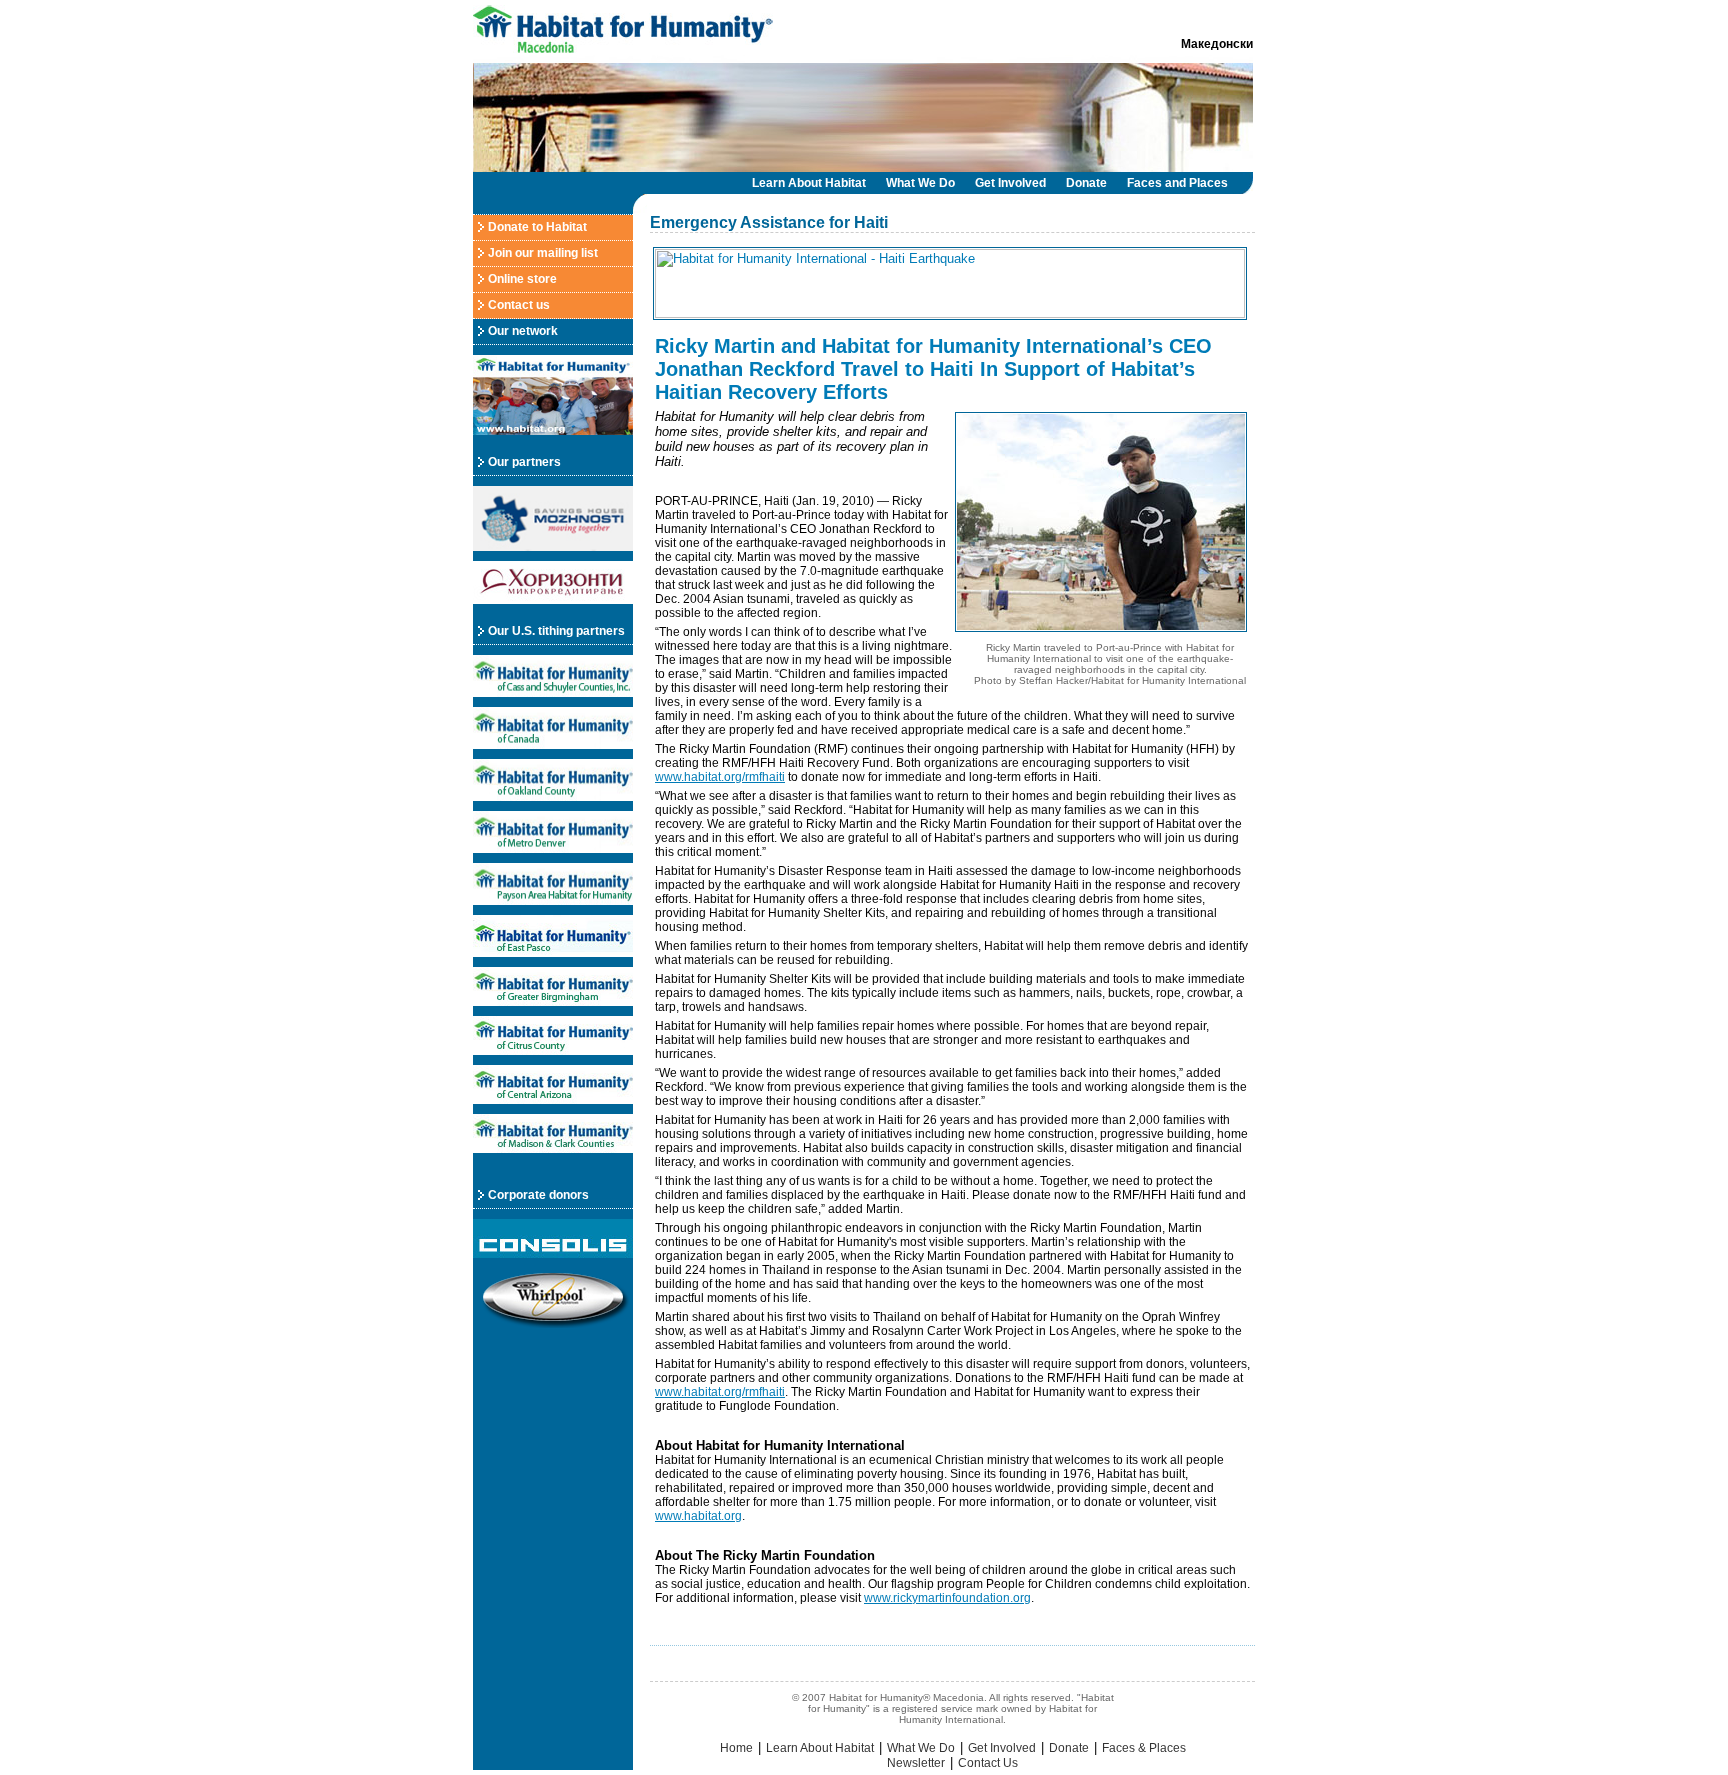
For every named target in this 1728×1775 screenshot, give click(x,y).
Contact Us (988, 1763)
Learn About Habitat (809, 183)
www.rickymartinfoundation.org (947, 1598)
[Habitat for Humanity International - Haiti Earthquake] (952, 314)
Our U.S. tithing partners (556, 631)
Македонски (1217, 44)
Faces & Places (1144, 1748)
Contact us (519, 305)
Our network (523, 331)
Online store (522, 279)
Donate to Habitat (537, 227)
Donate (1086, 183)
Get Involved (1010, 183)
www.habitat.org (698, 1516)
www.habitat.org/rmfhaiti (720, 777)
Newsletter (916, 1763)
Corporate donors (538, 1195)
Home (736, 1748)
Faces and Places (1177, 183)
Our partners (524, 462)
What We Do (920, 183)
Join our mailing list (543, 253)
